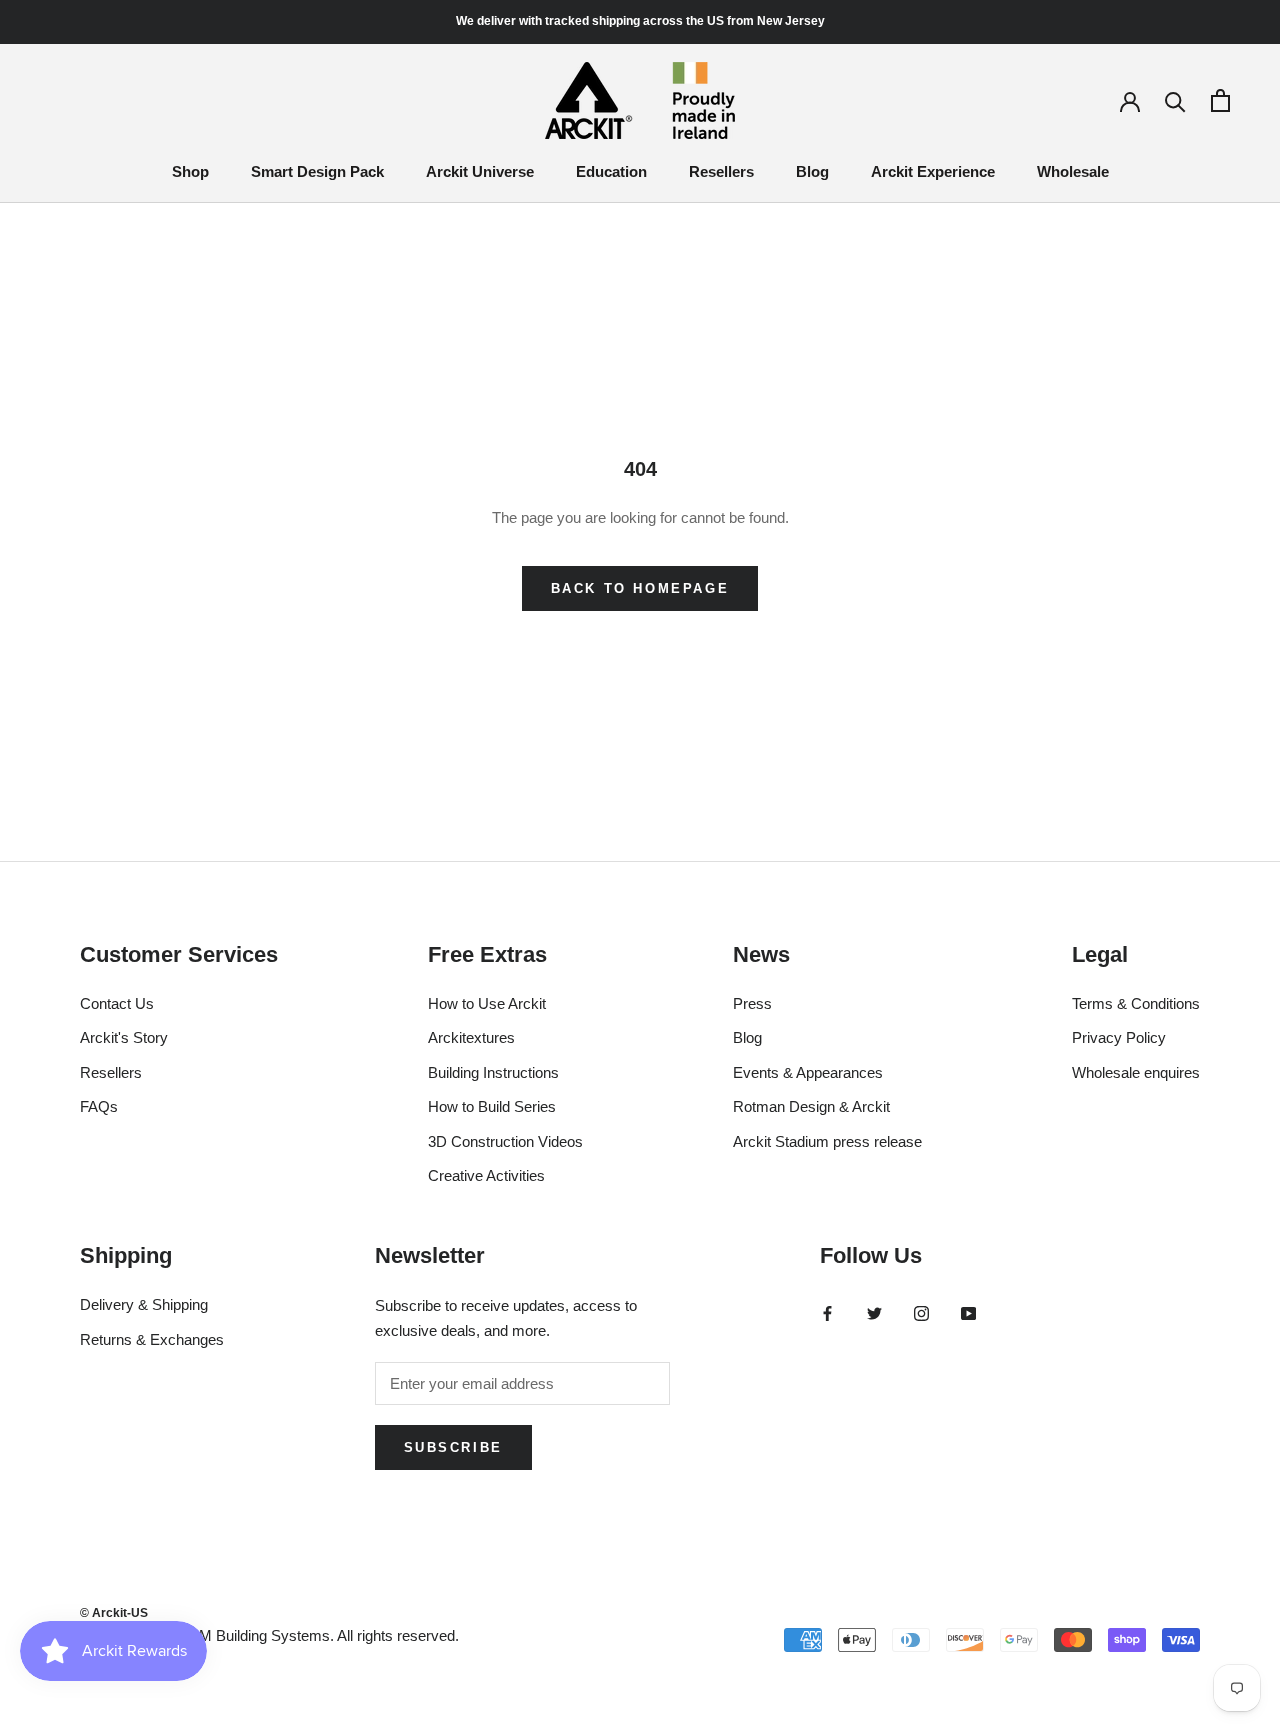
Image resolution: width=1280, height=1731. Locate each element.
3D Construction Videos (505, 1141)
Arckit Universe (480, 171)
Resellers (721, 171)
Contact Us (117, 1003)
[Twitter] (874, 1312)
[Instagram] (921, 1312)
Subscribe (453, 1447)
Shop (190, 171)
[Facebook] (827, 1312)
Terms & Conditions (1136, 1003)
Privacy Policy (1119, 1037)
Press (752, 1003)
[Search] (1175, 100)
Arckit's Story (124, 1037)
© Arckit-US (114, 1613)
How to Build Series (492, 1106)
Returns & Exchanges (152, 1339)
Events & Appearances (808, 1072)
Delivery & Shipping (144, 1304)
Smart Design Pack (317, 171)
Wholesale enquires (1136, 1072)
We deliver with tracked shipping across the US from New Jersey (640, 21)
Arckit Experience (933, 171)
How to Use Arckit (487, 1003)
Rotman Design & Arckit (811, 1106)
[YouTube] (968, 1312)
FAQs (99, 1106)
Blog (812, 171)
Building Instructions (493, 1072)
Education (611, 171)
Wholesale (1073, 171)
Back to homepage (640, 588)
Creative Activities (486, 1175)
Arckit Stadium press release (827, 1141)
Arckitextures (471, 1037)
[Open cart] (1220, 100)
